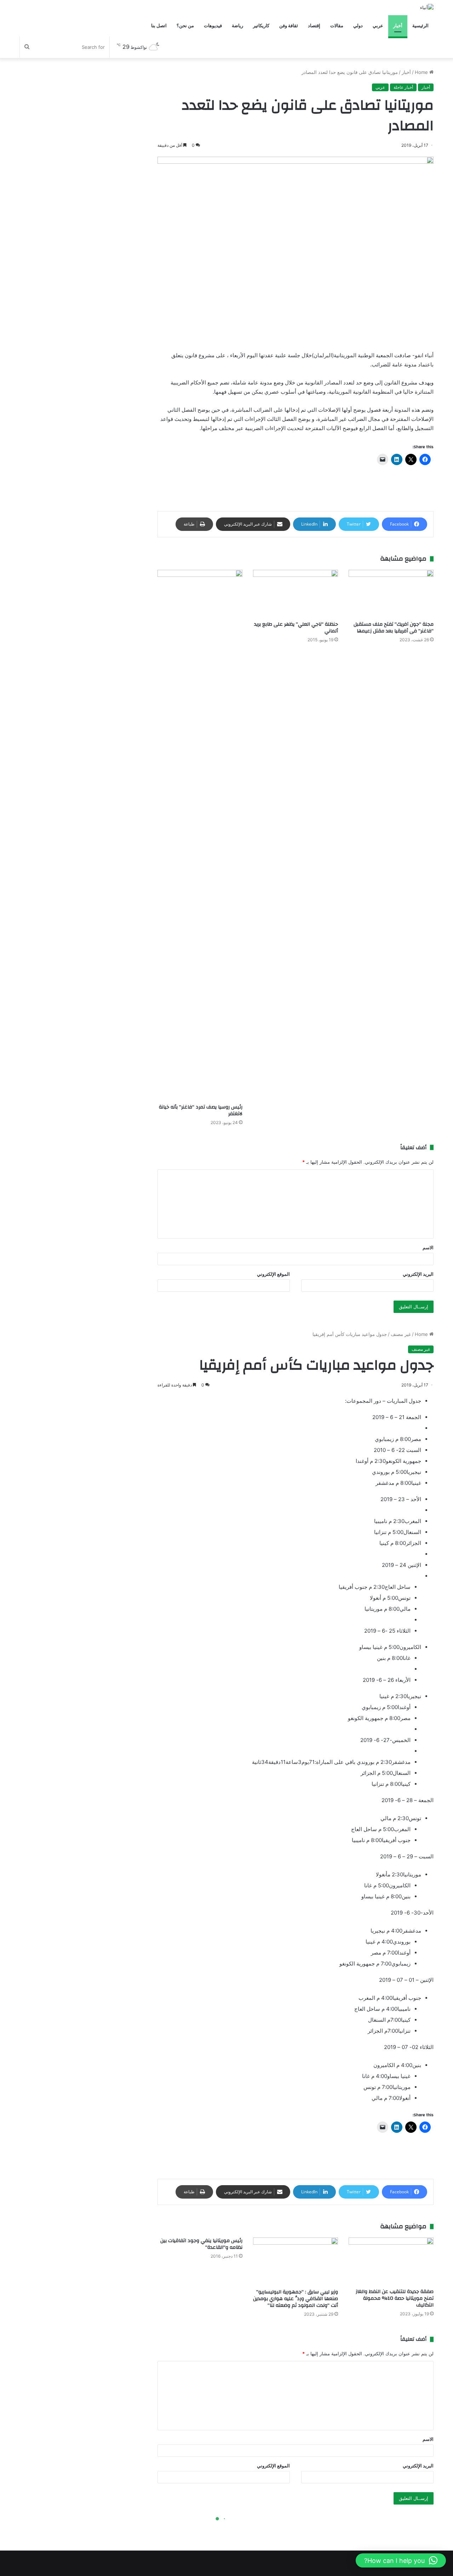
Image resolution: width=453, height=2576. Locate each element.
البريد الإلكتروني (418, 1274)
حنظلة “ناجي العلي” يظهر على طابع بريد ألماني (296, 628)
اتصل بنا (159, 26)
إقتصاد (314, 26)
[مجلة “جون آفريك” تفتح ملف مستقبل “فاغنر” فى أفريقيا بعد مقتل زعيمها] (391, 594)
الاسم (428, 1248)
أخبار (398, 26)
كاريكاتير (261, 26)
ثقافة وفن (289, 26)
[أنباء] (427, 7)
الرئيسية (420, 26)
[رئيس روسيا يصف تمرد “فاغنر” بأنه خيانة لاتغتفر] (200, 835)
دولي (358, 26)
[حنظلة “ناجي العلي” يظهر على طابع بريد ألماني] (296, 594)
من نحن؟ (185, 26)
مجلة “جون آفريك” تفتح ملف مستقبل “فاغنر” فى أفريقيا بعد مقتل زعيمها (394, 628)
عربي (378, 26)
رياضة (237, 26)
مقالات (337, 26)
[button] (401, 2560)
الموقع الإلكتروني (273, 1274)
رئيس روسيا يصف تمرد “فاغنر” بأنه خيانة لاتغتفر (201, 1110)
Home (422, 72)
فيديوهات (213, 26)
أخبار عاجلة (403, 87)
